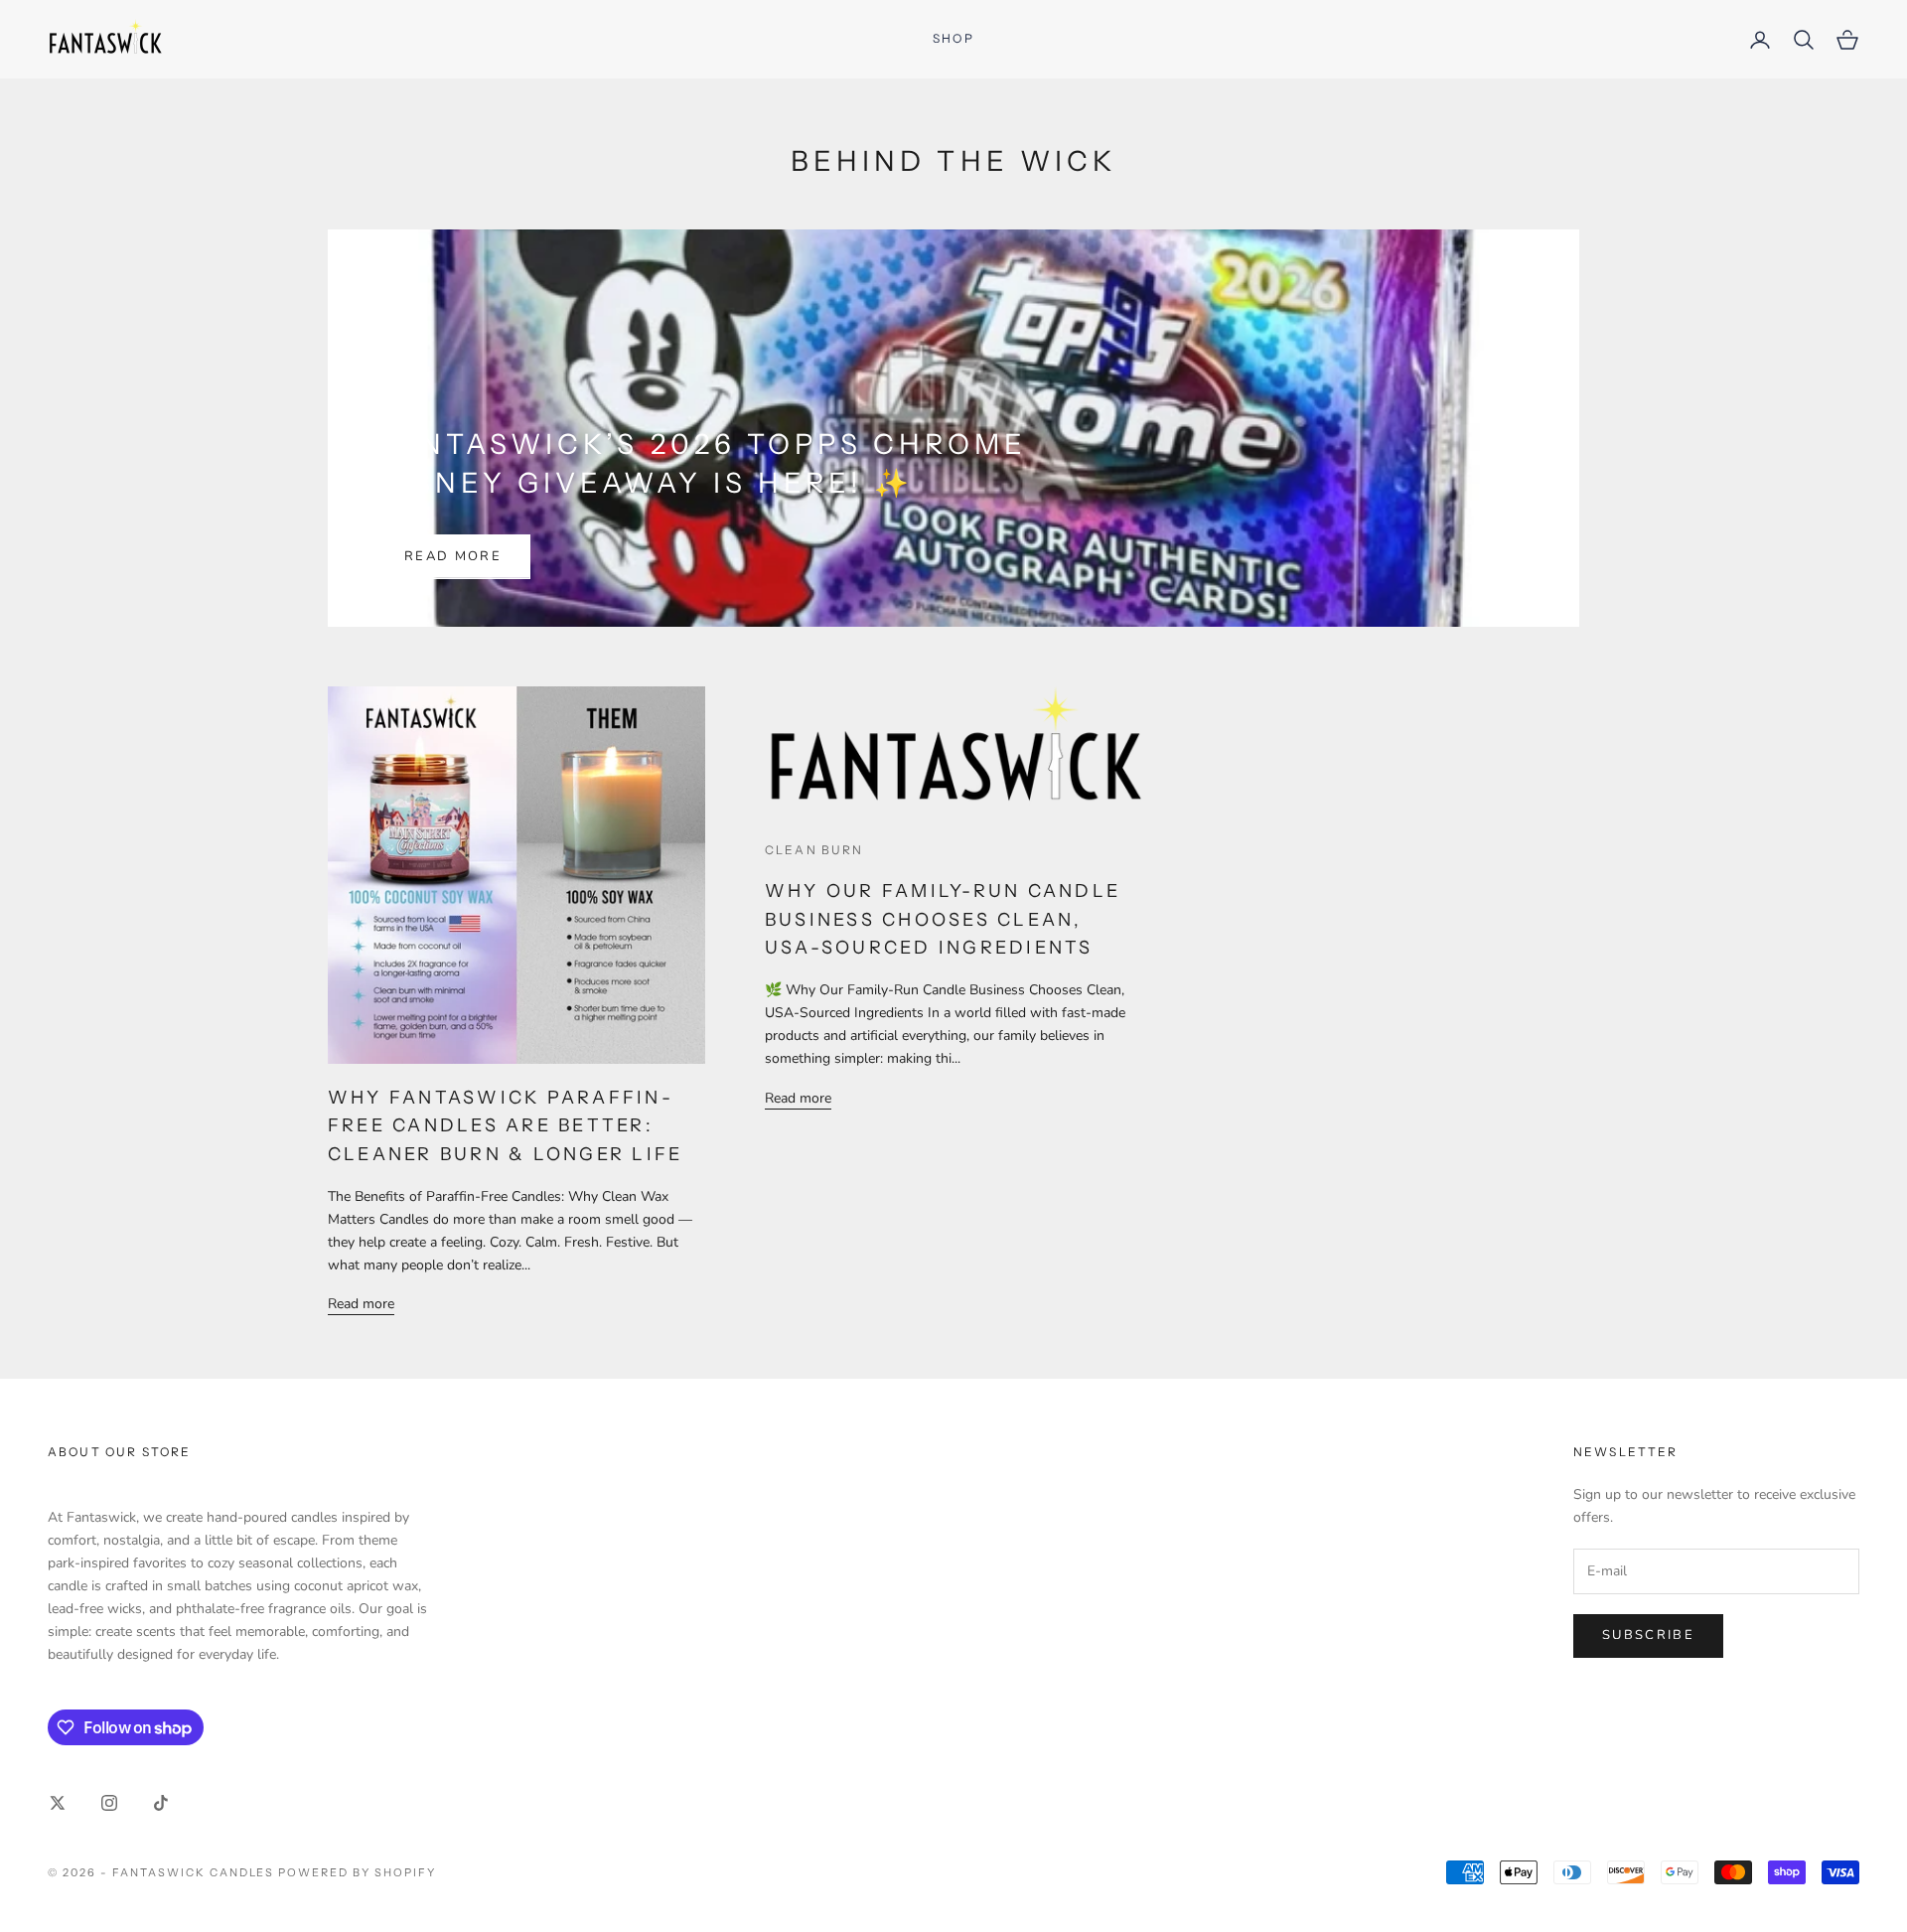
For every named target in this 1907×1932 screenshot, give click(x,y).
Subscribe (1648, 1635)
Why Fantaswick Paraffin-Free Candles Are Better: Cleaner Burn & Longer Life (505, 1126)
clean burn (814, 850)
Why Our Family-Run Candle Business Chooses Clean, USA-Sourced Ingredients (943, 920)
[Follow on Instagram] (109, 1803)
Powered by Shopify (357, 1872)
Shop (953, 38)
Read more (453, 556)
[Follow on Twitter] (58, 1803)
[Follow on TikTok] (161, 1803)
